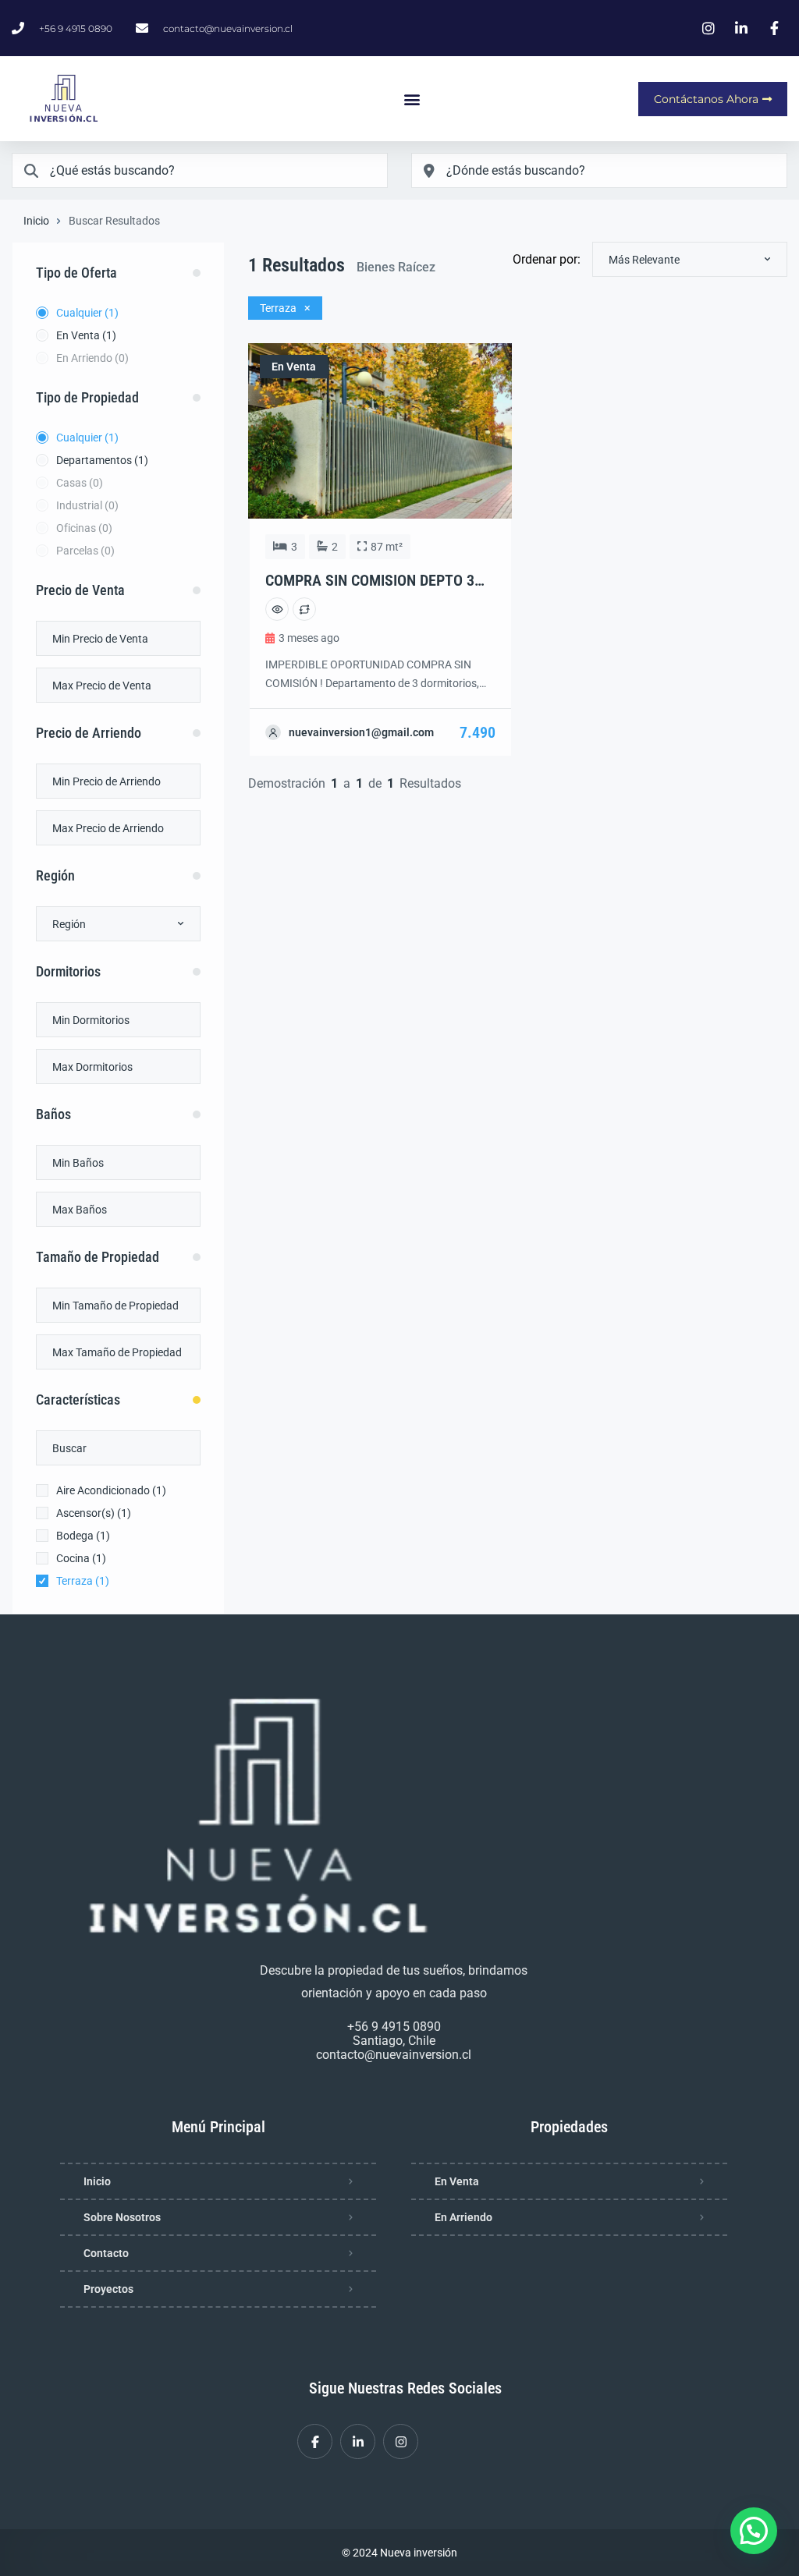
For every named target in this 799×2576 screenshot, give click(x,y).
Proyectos (108, 2289)
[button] (412, 99)
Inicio (36, 221)
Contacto (106, 2253)
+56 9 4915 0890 (394, 2027)
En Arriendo (463, 2217)
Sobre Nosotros (122, 2217)
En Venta (457, 2181)
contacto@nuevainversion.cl (394, 2055)
